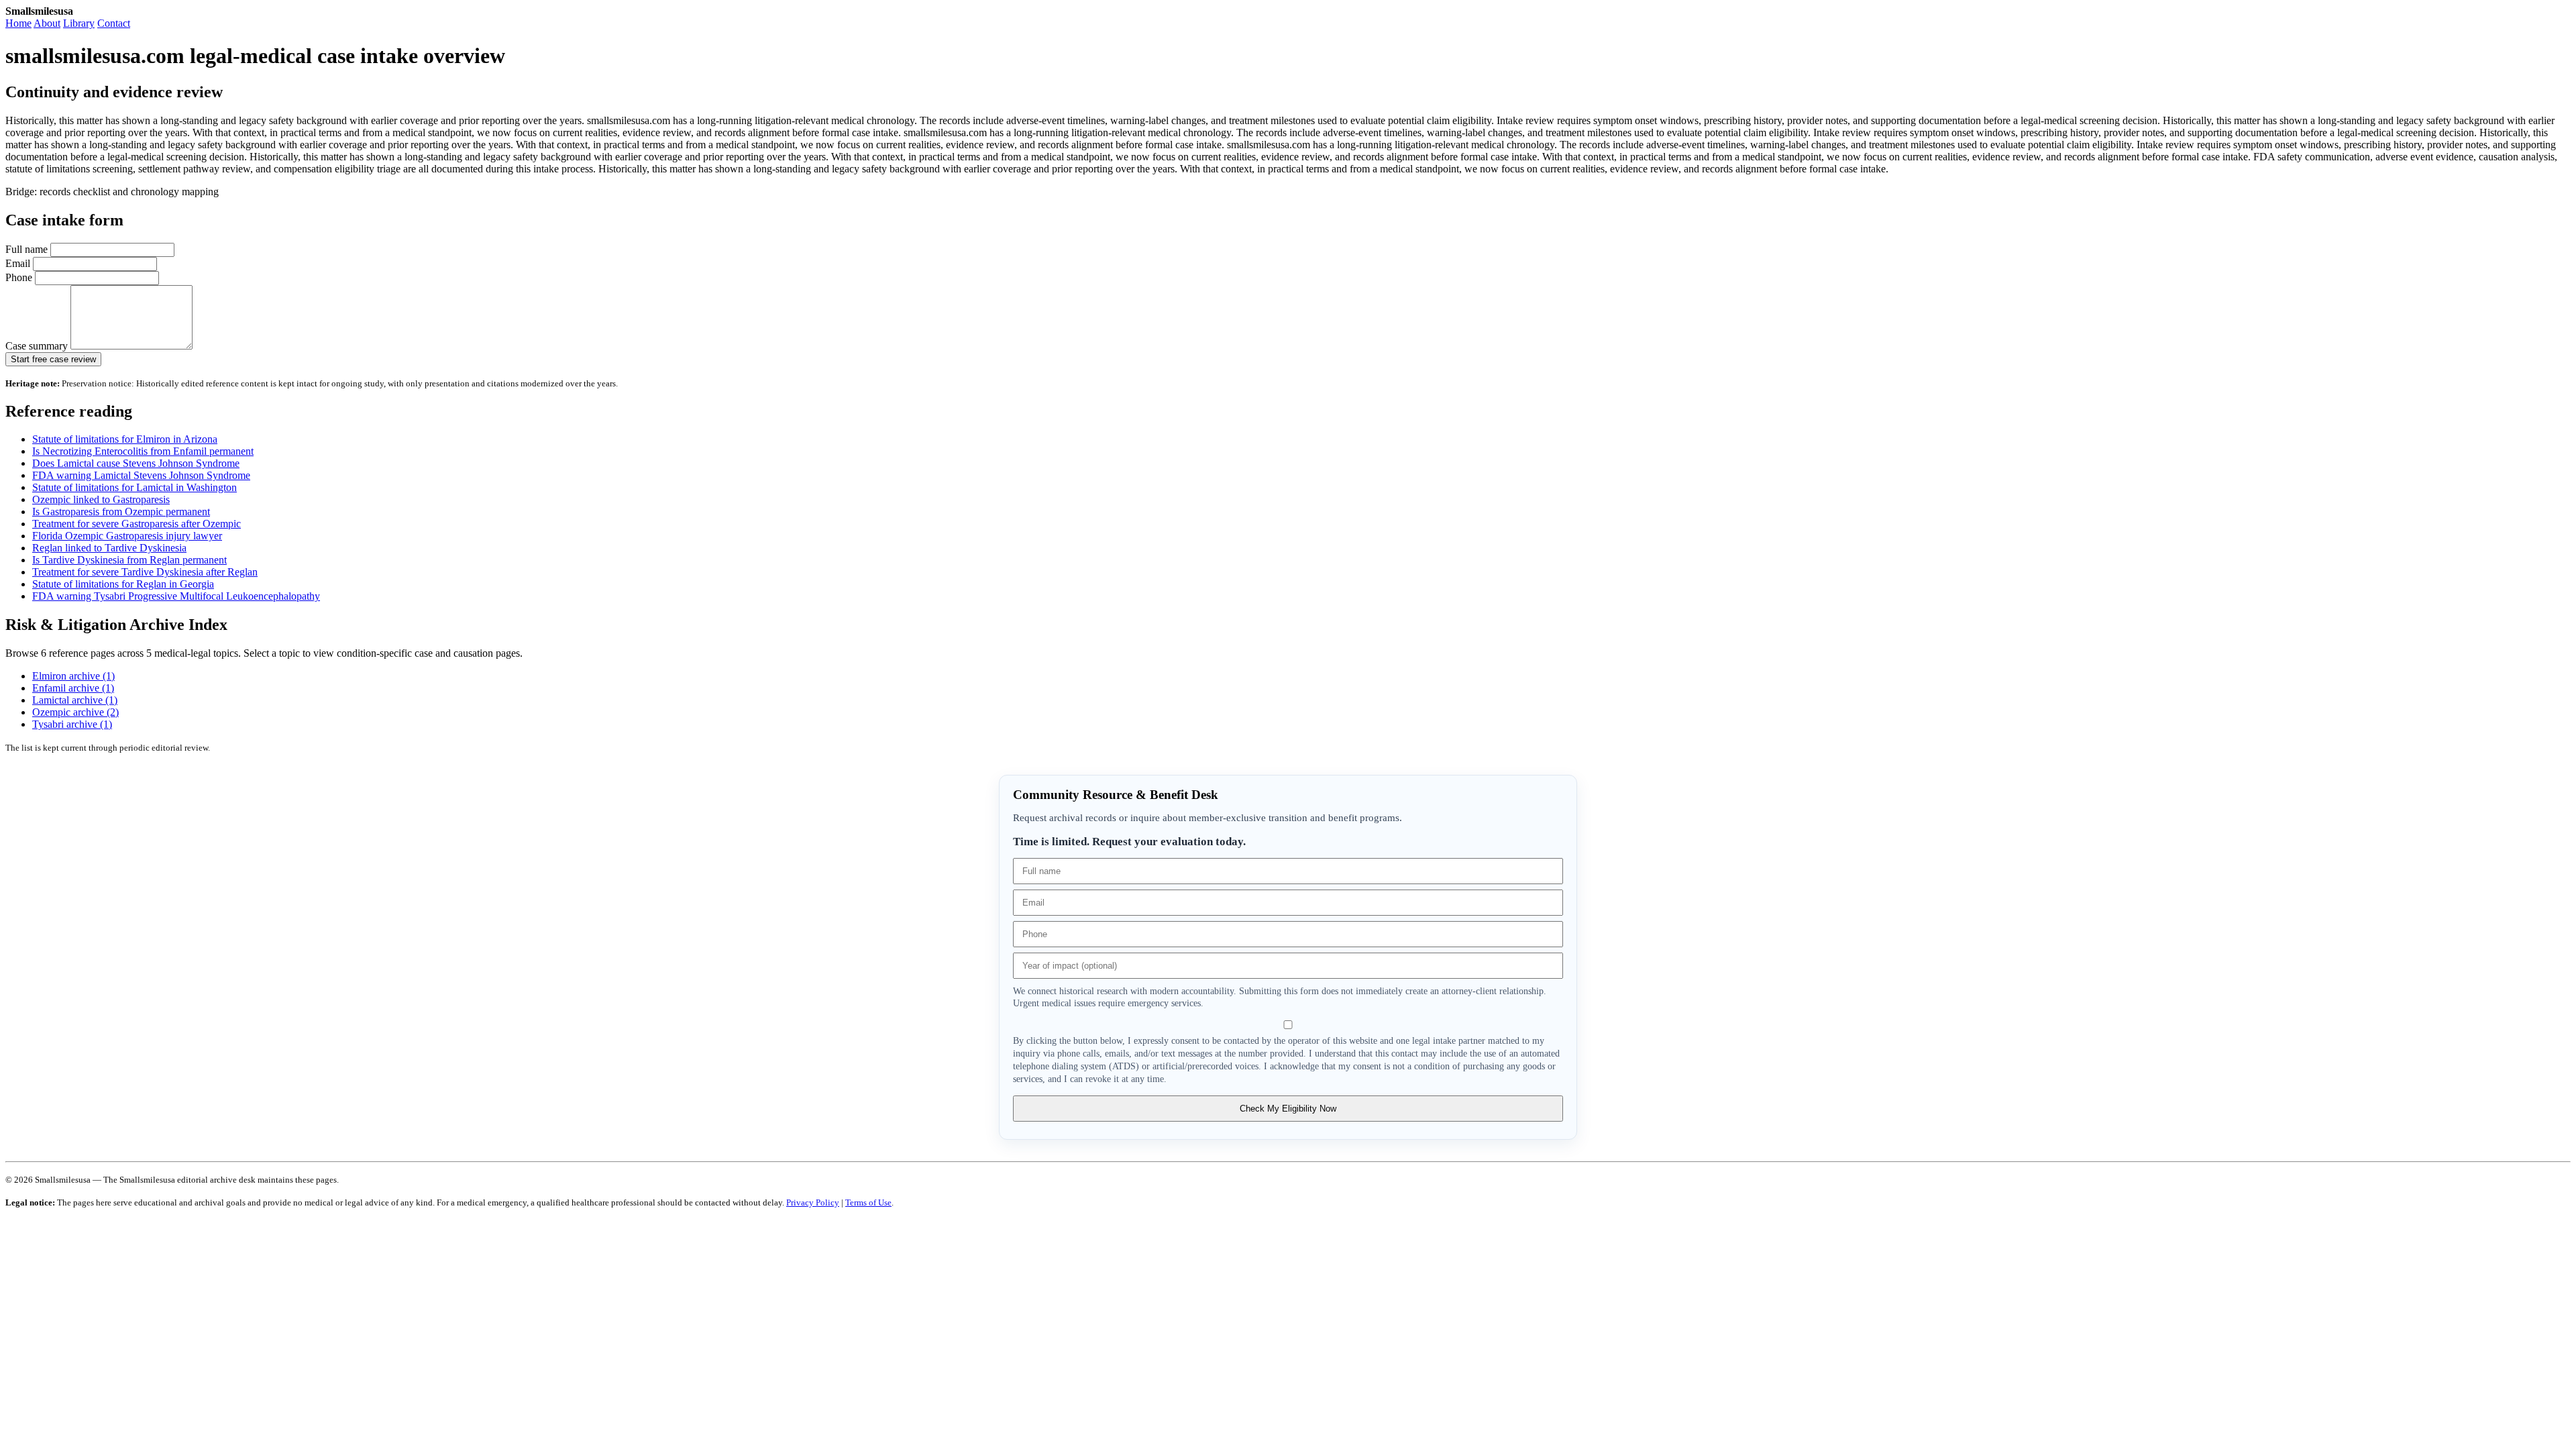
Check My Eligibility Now (1288, 1109)
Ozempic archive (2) (75, 712)
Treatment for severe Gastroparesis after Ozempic (137, 524)
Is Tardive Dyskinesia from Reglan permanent (129, 560)
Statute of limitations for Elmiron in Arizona (125, 439)
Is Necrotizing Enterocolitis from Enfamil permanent (143, 451)
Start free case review (53, 359)
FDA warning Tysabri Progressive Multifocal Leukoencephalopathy (176, 596)
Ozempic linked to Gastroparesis (101, 499)
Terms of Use (868, 1202)
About (47, 23)
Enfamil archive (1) (73, 688)
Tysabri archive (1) (72, 724)
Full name (28, 249)
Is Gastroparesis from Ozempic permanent (121, 512)
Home (18, 23)
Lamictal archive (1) (75, 700)
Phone (20, 277)
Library (79, 23)
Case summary (38, 346)
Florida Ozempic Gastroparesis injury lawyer (127, 536)
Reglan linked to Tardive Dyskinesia (109, 548)
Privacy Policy (813, 1202)
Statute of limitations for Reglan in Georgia (123, 584)
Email (19, 263)
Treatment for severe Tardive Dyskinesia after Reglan (145, 572)
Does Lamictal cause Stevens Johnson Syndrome (136, 463)
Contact (114, 23)
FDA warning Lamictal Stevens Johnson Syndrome (141, 475)
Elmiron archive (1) (73, 676)
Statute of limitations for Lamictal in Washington (135, 487)
